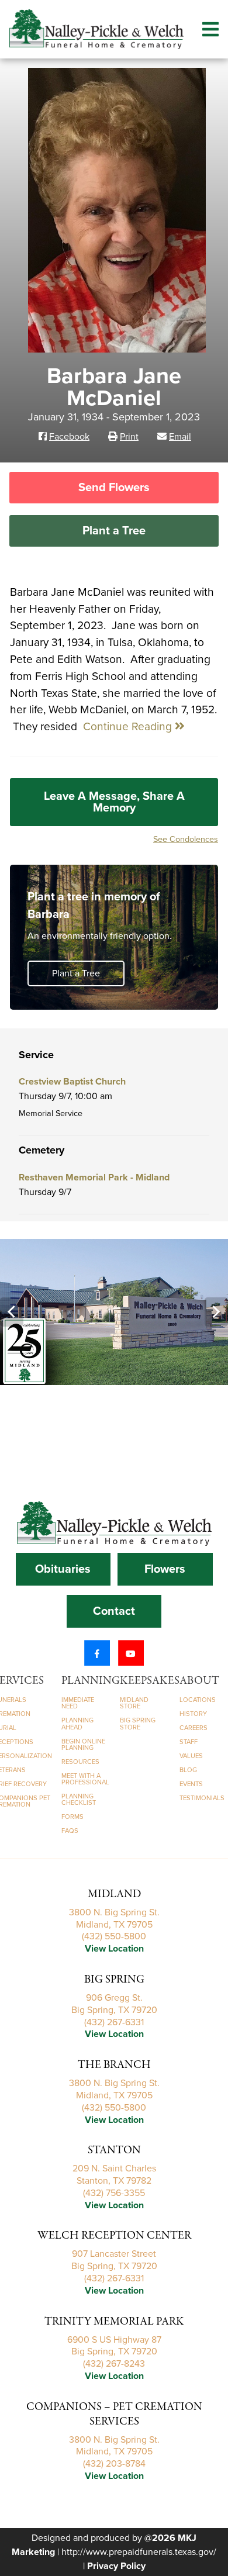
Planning (91, 1681)
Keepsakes (150, 1681)
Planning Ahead (77, 1724)
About (199, 1681)
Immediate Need (78, 1703)
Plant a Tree (114, 531)
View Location (114, 1949)
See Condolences (186, 839)
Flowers (165, 1569)
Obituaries (63, 1569)
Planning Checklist (79, 1800)
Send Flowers (114, 488)
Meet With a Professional (85, 1779)
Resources (80, 1762)
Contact (114, 1611)
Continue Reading (129, 726)
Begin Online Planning (83, 1745)
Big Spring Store (138, 1724)
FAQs (70, 1831)
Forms (72, 1817)
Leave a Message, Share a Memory (114, 802)
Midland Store (134, 1703)
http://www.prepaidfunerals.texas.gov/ (139, 2552)
